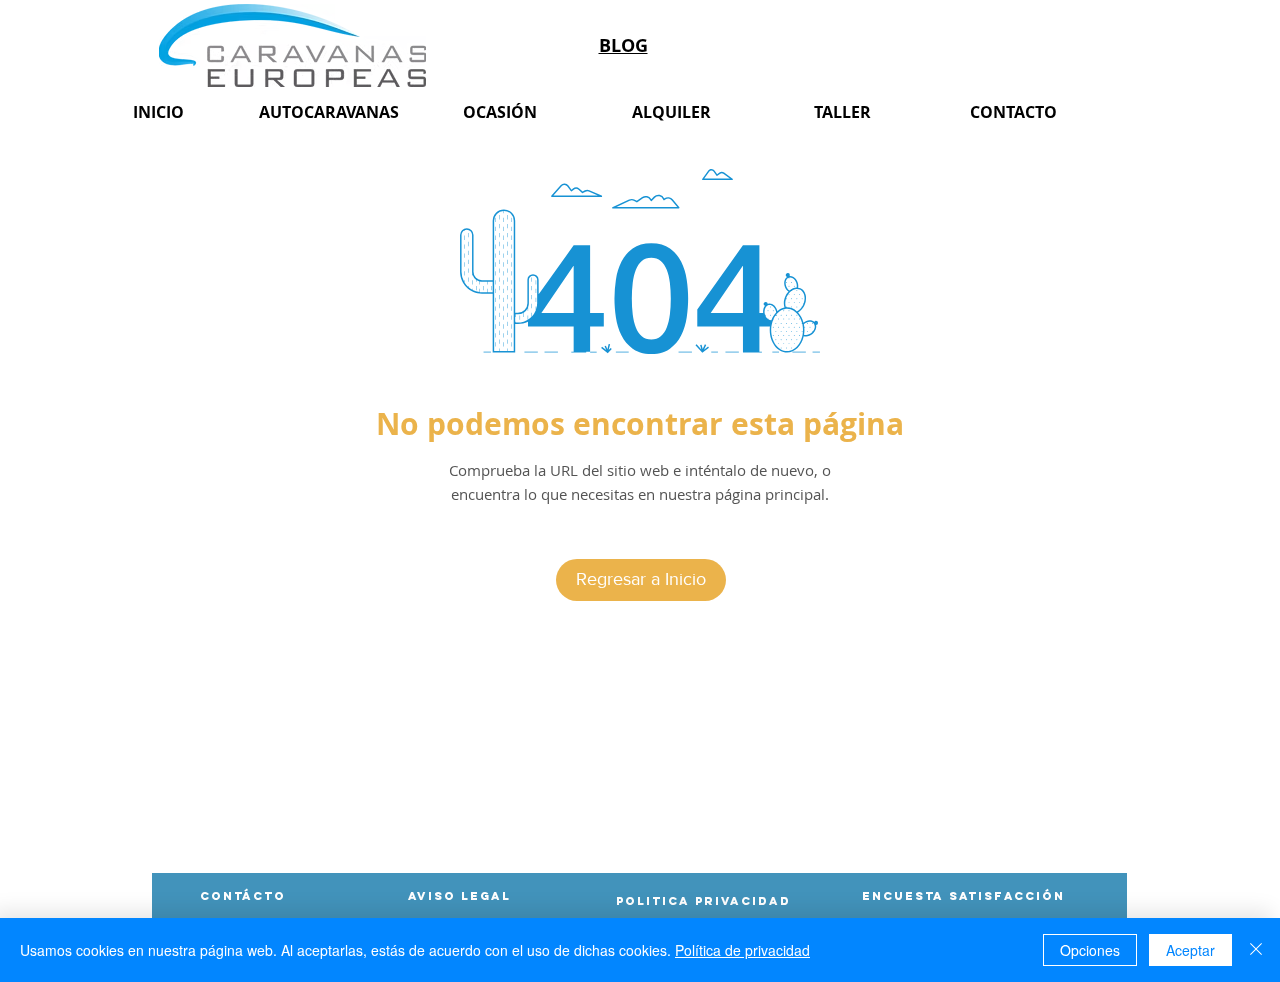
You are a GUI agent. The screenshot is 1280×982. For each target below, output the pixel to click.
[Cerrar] (1256, 950)
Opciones (1090, 950)
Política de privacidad (742, 950)
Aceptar (1190, 950)
